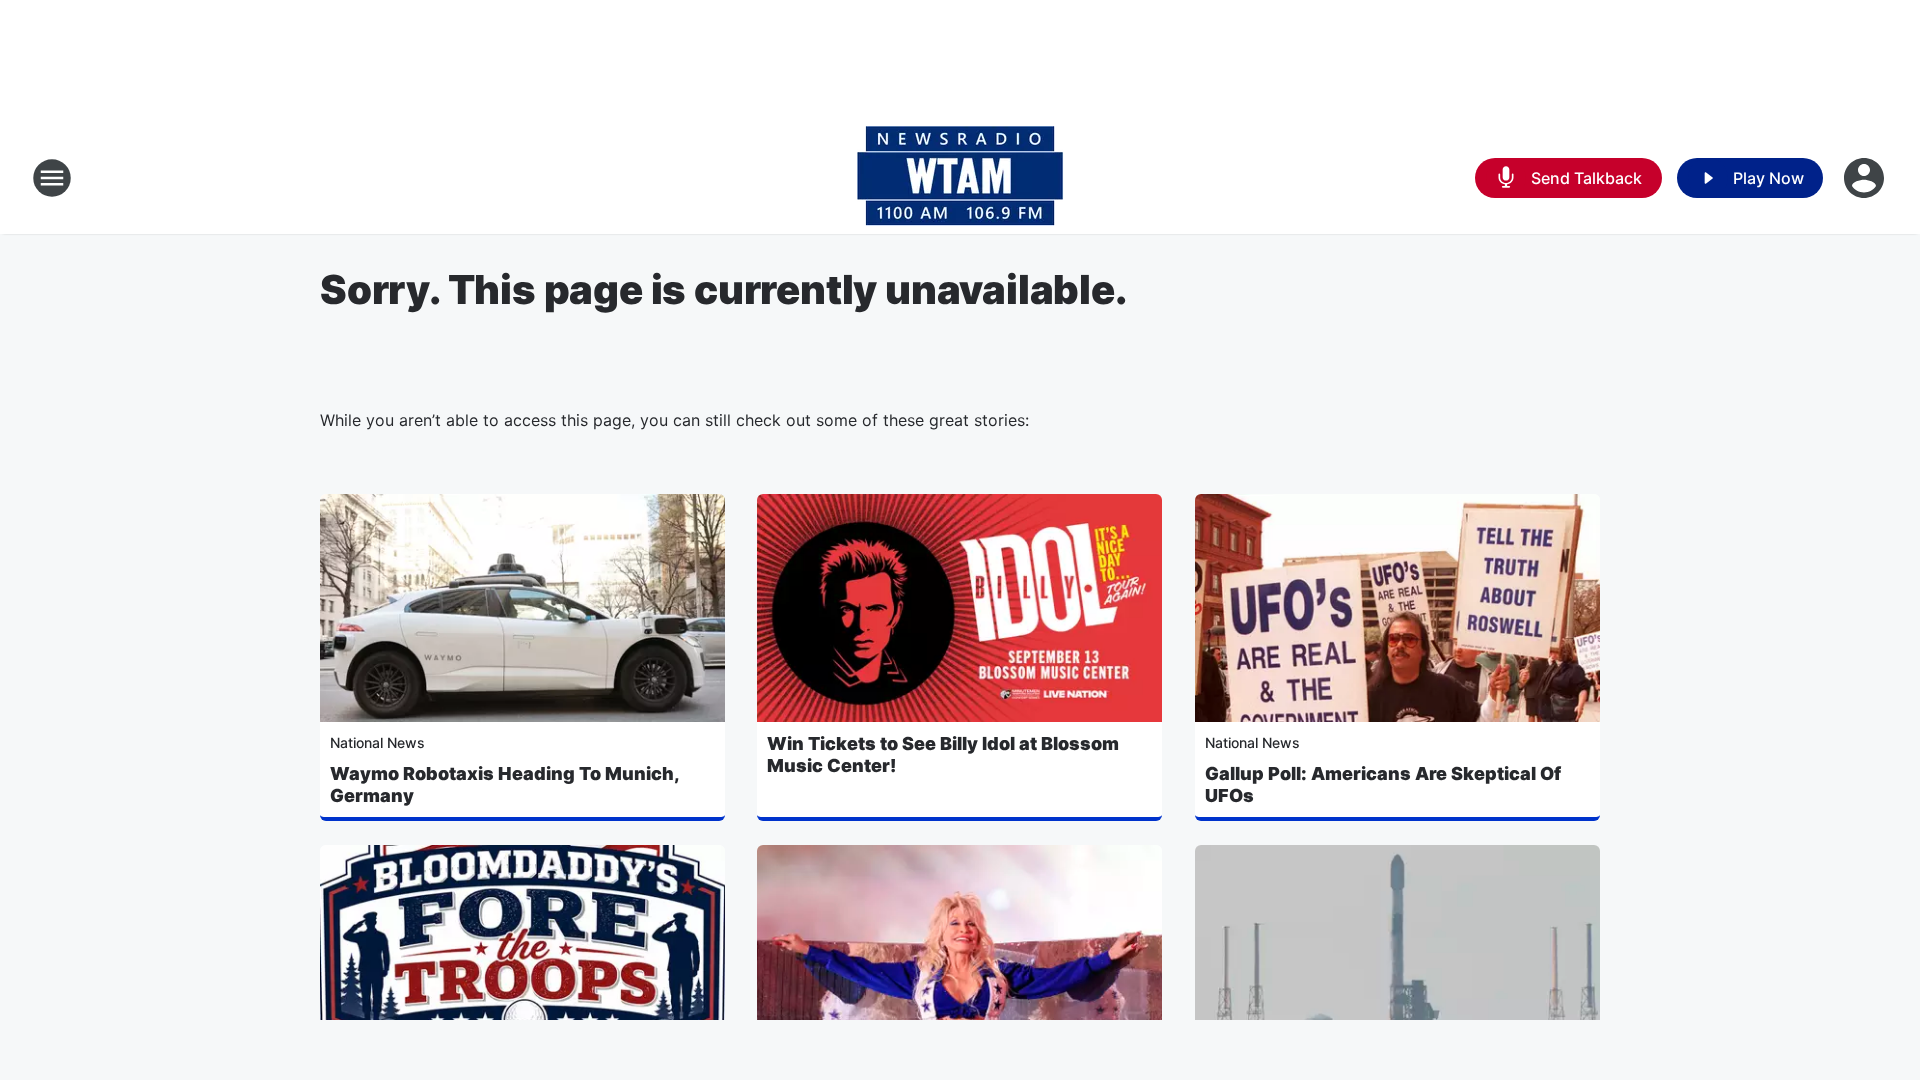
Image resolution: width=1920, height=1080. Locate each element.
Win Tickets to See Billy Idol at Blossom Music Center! (943, 754)
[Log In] (1866, 178)
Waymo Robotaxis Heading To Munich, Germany (504, 784)
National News (377, 742)
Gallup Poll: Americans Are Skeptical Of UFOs (1383, 784)
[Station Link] (960, 178)
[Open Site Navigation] (52, 178)
